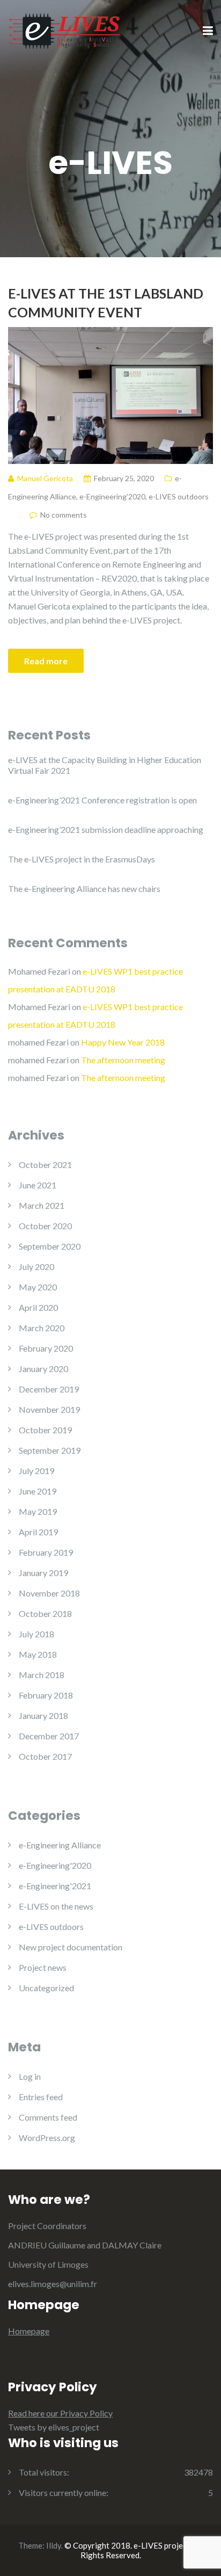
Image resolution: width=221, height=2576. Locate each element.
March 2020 (42, 1328)
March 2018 (42, 1675)
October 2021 (45, 1164)
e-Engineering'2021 (55, 1886)
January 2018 (43, 1715)
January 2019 (43, 1573)
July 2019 (36, 1471)
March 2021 (42, 1205)
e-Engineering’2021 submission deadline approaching (106, 829)
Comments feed (48, 2117)
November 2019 (49, 1409)
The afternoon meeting (123, 1060)
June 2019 (38, 1491)
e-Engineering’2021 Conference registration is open (102, 800)
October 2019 (45, 1430)
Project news (43, 1967)
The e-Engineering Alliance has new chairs (84, 888)
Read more (46, 661)
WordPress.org (47, 2138)
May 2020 (38, 1287)
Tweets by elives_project (54, 2427)
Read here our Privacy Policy (60, 2413)
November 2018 (49, 1593)
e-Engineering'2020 (112, 496)
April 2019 (38, 1532)
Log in (30, 2076)
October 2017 (45, 1756)
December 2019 (49, 1389)
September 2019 (50, 1450)
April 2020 (38, 1307)
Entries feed (41, 2097)
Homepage (29, 2331)
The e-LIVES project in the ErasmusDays (82, 859)
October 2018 (45, 1613)
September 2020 (50, 1246)
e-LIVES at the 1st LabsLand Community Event (106, 303)
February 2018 (46, 1695)
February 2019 (46, 1552)
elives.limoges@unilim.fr (53, 2284)
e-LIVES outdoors (179, 496)
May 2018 (38, 1654)
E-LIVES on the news (56, 1906)
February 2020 (46, 1348)
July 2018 (36, 1634)
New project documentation (71, 1947)
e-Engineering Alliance (60, 1845)
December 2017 (49, 1736)
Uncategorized (46, 1988)
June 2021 (38, 1185)
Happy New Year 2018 (123, 1042)
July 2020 (36, 1267)
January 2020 (43, 1369)
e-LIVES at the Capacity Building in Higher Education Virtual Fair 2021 (105, 765)
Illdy (54, 2545)
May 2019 (38, 1511)
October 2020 (45, 1226)
